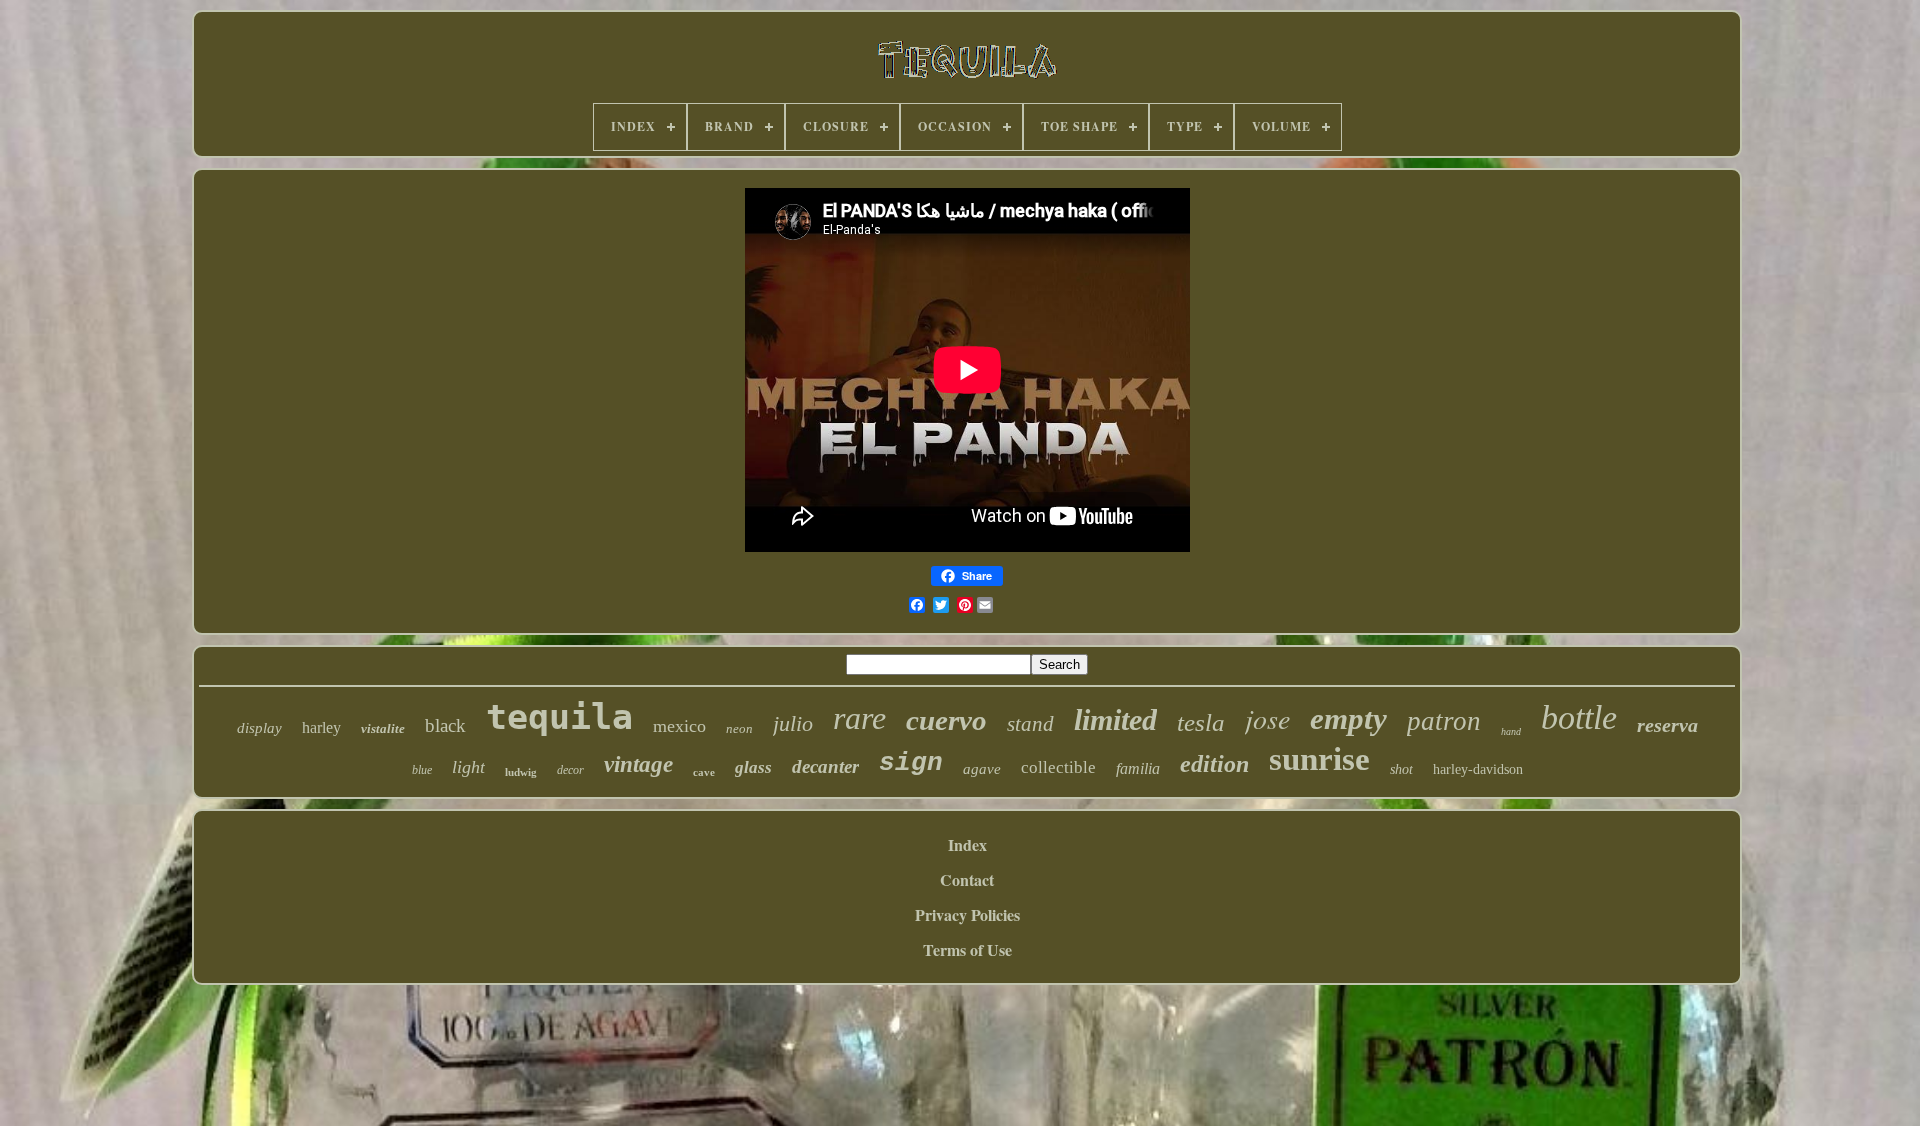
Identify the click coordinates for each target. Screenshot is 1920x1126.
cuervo (946, 720)
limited (1115, 719)
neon (739, 728)
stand (1030, 724)
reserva (1667, 725)
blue (422, 770)
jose (1267, 718)
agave (982, 769)
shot (1401, 769)
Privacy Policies (967, 914)
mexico (679, 726)
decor (570, 770)
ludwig (521, 772)
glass (753, 767)
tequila (559, 717)
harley (321, 727)
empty (1348, 718)
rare (859, 718)
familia (1138, 768)
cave (704, 772)
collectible (1058, 767)
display (259, 728)
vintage (638, 764)
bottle (1579, 717)
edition (1214, 764)
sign (911, 763)
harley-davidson (1478, 769)
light (468, 767)
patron (1444, 721)
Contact (967, 879)
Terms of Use (967, 949)
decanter (825, 766)
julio (793, 723)
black (445, 725)
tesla (1201, 722)
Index (967, 844)
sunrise (1319, 759)
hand (1511, 731)
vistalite (383, 728)
